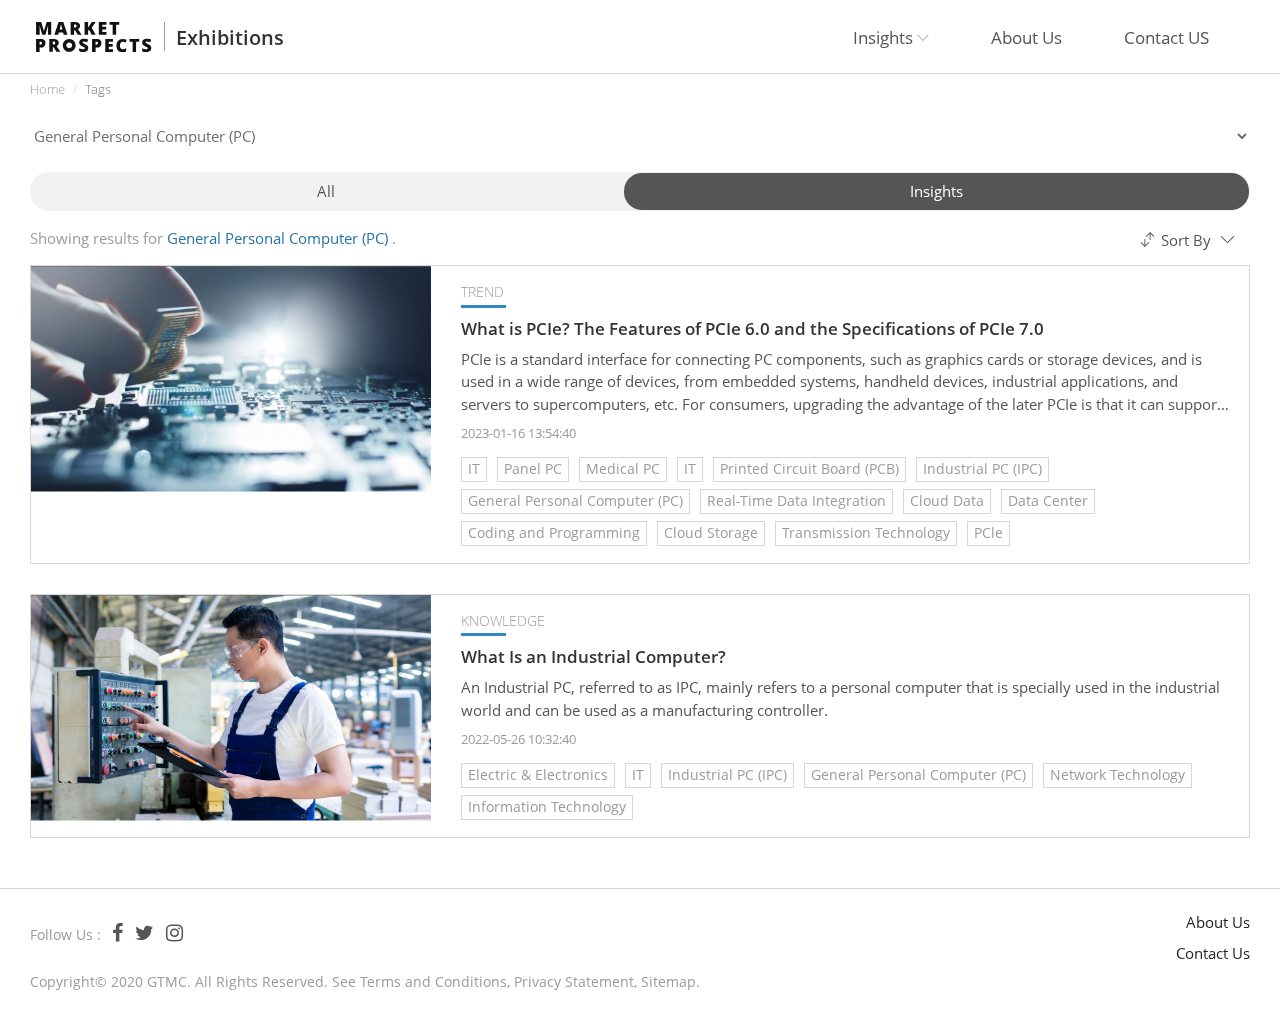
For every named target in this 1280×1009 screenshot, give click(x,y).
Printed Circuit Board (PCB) (809, 468)
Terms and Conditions (433, 981)
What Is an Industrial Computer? (593, 657)
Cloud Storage (711, 532)
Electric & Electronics (538, 774)
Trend (482, 291)
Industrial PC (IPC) (982, 468)
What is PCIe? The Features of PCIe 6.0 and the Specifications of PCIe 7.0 (752, 329)
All (326, 191)
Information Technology (547, 806)
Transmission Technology (866, 532)
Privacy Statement (574, 981)
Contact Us (1213, 953)
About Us (1026, 37)
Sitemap (668, 981)
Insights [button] (885, 37)
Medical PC (623, 468)
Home (47, 89)
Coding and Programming (554, 532)
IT (474, 468)
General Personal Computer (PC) (575, 500)
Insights (936, 191)
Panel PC (533, 468)
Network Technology (1117, 774)
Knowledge (503, 620)
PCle (988, 532)
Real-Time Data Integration (796, 500)
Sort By (1186, 240)
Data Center (1048, 500)
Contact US (1166, 37)
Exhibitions (230, 38)
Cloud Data (947, 500)
